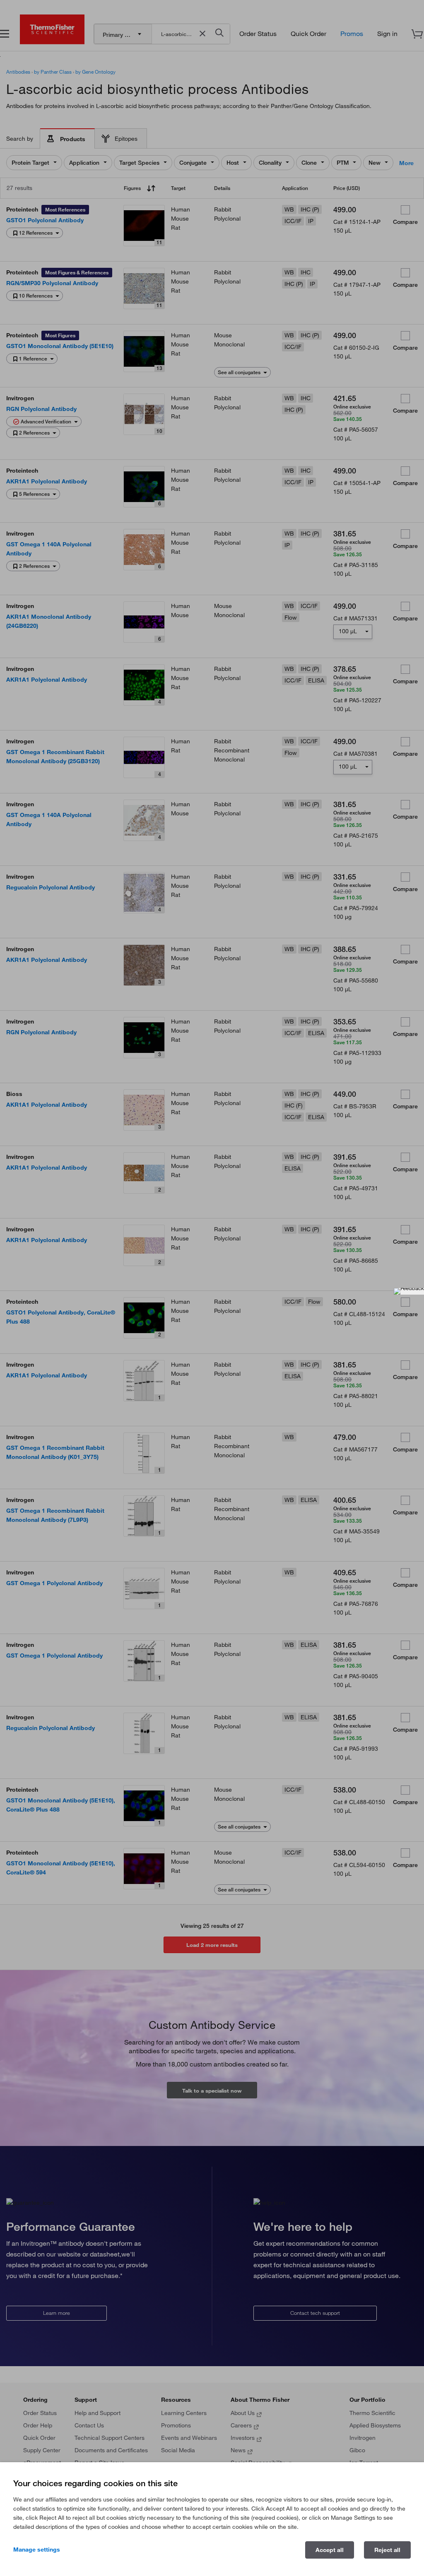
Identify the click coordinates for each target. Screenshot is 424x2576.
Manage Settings (37, 2550)
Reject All (387, 2550)
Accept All (330, 2550)
